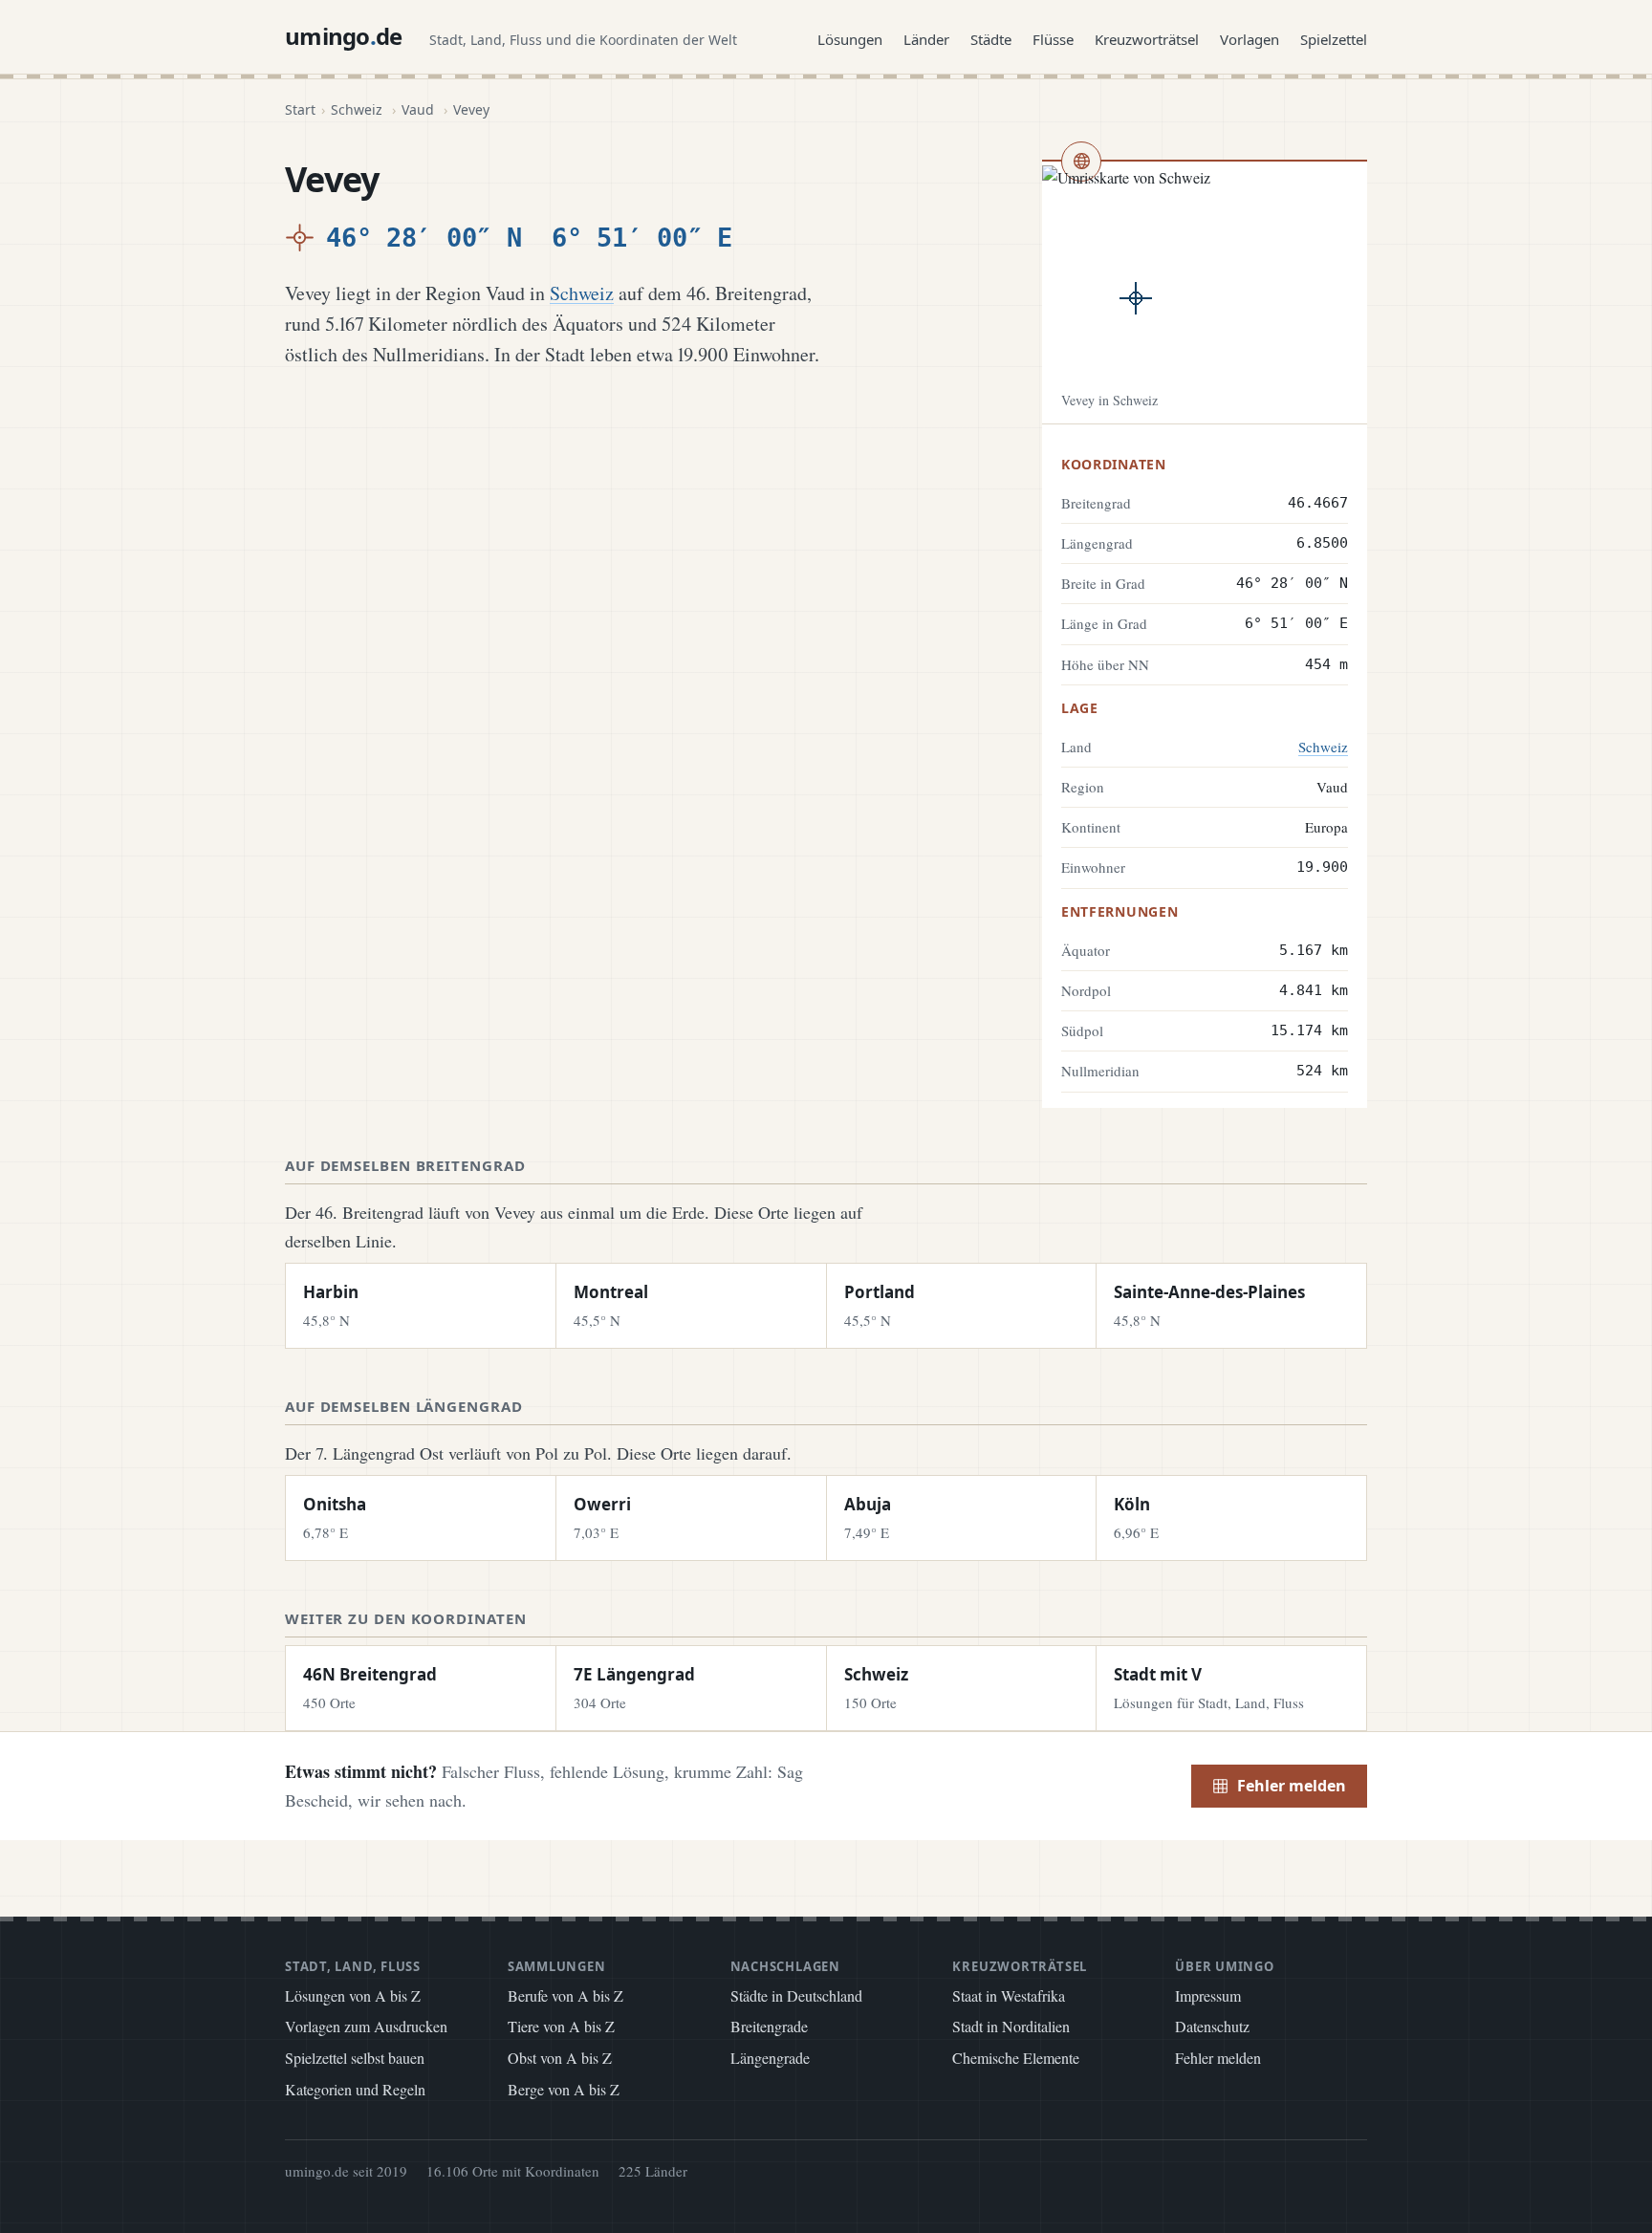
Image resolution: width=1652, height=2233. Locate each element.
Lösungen (850, 39)
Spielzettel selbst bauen (355, 2058)
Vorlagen (1250, 39)
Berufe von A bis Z (565, 1995)
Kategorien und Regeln (355, 2089)
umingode (344, 36)
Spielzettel (1334, 39)
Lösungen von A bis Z (353, 1995)
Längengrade (770, 2058)
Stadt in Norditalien (1011, 2026)
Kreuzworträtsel (1147, 39)
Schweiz (357, 109)
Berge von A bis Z (564, 2089)
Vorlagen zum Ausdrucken (366, 2026)
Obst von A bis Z (560, 2058)
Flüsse (1053, 39)
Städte (991, 39)
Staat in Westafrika (1009, 1995)
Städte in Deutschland (796, 1995)
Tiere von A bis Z (561, 2026)
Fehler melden (1292, 1786)
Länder (926, 39)
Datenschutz (1212, 2026)
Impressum (1208, 1995)
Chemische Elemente (1016, 2058)
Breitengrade (769, 2026)
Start (300, 109)
